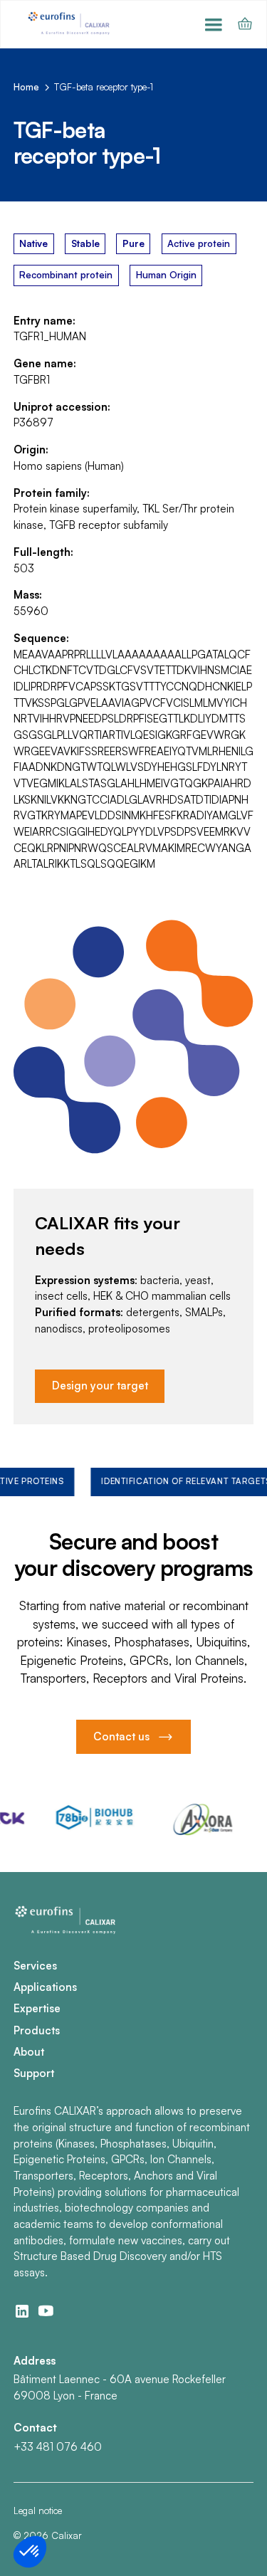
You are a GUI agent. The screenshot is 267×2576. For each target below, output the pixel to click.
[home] (70, 24)
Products (37, 2030)
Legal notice (38, 2511)
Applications (45, 1987)
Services (35, 1966)
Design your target (100, 1386)
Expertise (37, 2008)
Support (34, 2073)
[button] (214, 24)
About (29, 2052)
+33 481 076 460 (58, 2447)
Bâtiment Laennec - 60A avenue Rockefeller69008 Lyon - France (120, 2387)
